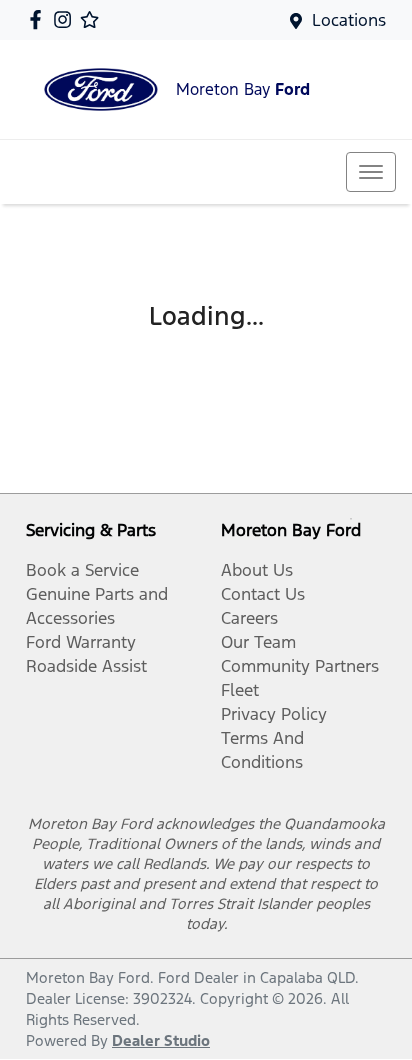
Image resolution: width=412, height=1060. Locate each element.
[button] (371, 172)
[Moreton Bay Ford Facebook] (39, 19)
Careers (249, 618)
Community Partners (300, 666)
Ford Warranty (81, 642)
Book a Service (82, 570)
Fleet (240, 690)
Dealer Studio (161, 1040)
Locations (349, 20)
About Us (257, 570)
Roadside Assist (86, 666)
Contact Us (263, 594)
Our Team (258, 642)
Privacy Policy (274, 714)
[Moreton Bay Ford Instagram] (66, 19)
